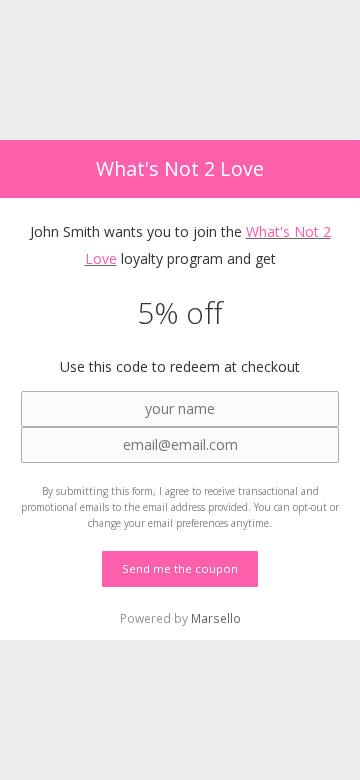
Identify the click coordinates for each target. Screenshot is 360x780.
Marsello (216, 618)
